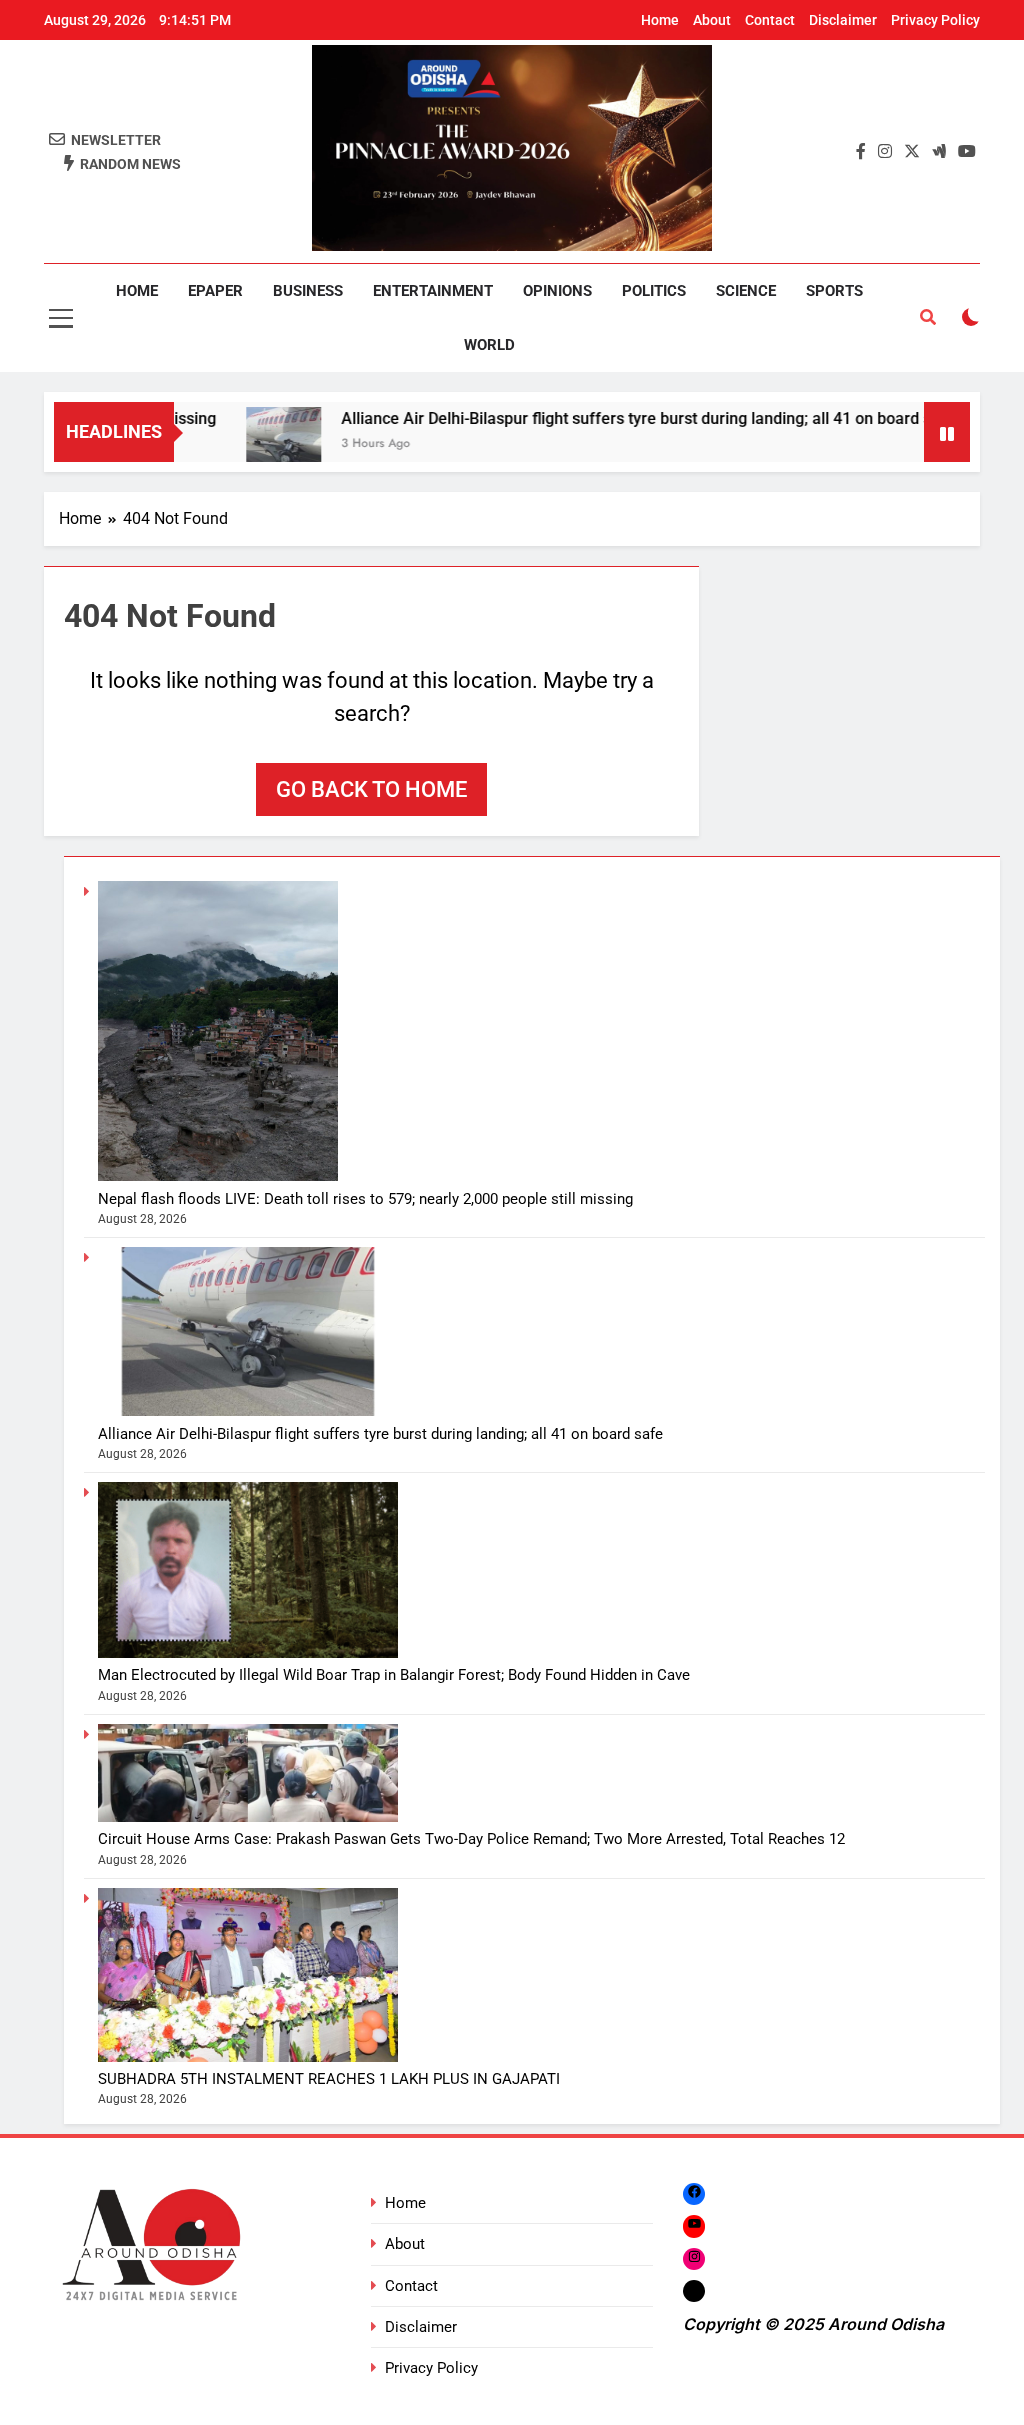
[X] (694, 2290)
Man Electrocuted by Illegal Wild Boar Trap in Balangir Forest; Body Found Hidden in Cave (394, 1675)
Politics (654, 291)
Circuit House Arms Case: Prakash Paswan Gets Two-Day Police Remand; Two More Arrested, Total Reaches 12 (471, 1839)
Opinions (557, 291)
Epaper (215, 291)
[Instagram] (694, 2258)
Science (746, 291)
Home (660, 20)
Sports (834, 291)
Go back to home (371, 789)
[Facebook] (694, 2193)
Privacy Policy (935, 20)
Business (308, 291)
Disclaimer (843, 20)
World (489, 345)
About (712, 20)
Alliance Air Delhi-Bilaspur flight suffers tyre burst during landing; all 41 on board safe (599, 418)
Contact (770, 20)
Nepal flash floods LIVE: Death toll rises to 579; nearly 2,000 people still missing (365, 1199)
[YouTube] (694, 2225)
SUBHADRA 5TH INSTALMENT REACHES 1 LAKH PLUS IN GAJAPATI (329, 2079)
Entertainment (433, 291)
